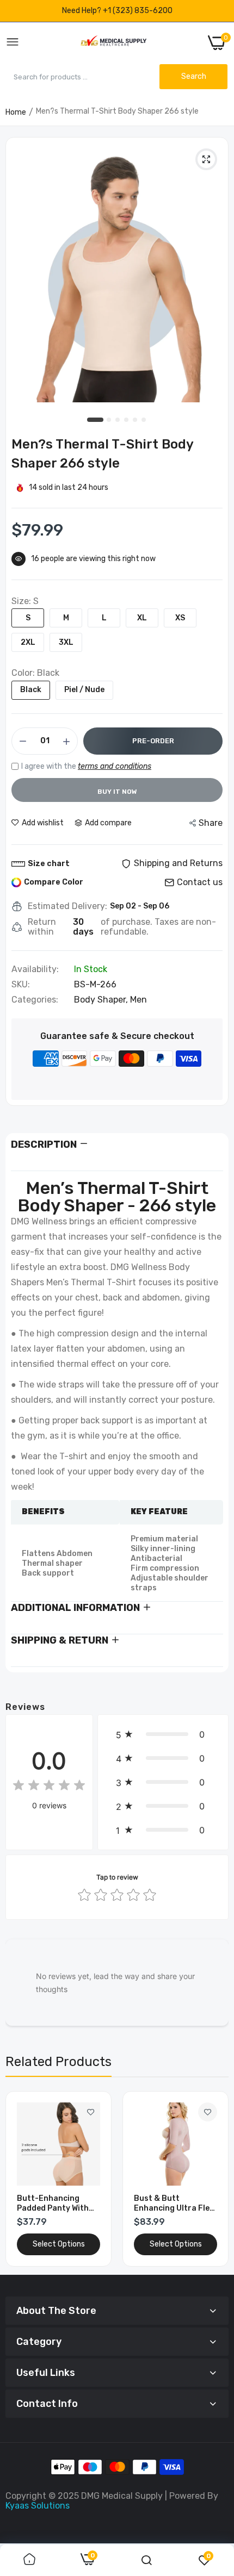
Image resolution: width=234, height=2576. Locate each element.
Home (16, 112)
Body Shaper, (102, 1000)
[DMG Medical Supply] (113, 43)
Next (215, 2179)
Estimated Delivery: (67, 906)
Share (211, 823)
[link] (91, 2112)
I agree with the (86, 766)
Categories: (35, 1000)
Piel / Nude (84, 690)
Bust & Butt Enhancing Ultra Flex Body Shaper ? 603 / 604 (174, 2204)
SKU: (21, 985)
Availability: (35, 969)
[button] (163, 1734)
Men (138, 1000)
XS (180, 618)
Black (31, 690)
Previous (19, 2179)
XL (142, 618)
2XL (28, 642)
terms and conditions (115, 766)
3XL (66, 642)
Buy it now (117, 792)
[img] (49, 1787)
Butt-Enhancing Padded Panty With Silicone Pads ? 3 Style (53, 2204)
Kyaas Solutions (38, 2506)
